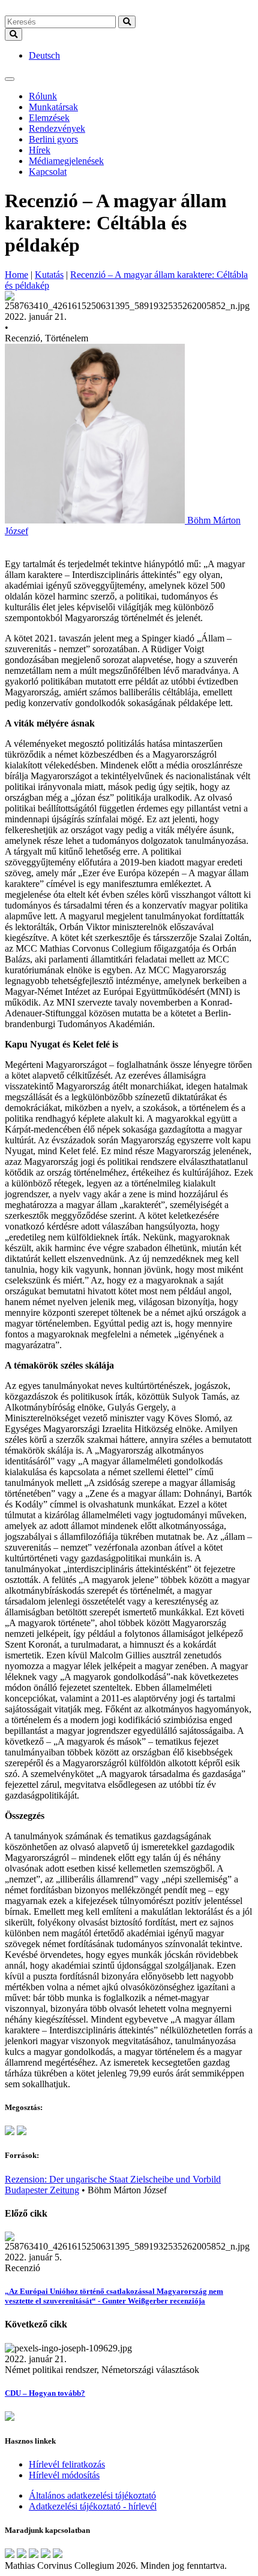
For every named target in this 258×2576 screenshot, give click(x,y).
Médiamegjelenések (66, 161)
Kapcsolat (48, 172)
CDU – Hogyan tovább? (45, 2393)
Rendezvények (57, 128)
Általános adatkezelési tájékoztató (92, 2495)
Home (16, 275)
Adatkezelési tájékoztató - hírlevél (93, 2506)
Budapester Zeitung (42, 2190)
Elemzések (49, 118)
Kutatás (49, 275)
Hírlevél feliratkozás (67, 2464)
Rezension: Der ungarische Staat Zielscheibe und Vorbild (113, 2179)
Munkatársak (53, 107)
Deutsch (44, 55)
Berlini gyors (53, 139)
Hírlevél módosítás (64, 2475)
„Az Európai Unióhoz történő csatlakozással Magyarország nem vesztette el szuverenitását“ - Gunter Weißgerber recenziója (114, 2296)
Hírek (40, 150)
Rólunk (43, 96)
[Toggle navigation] (10, 79)
